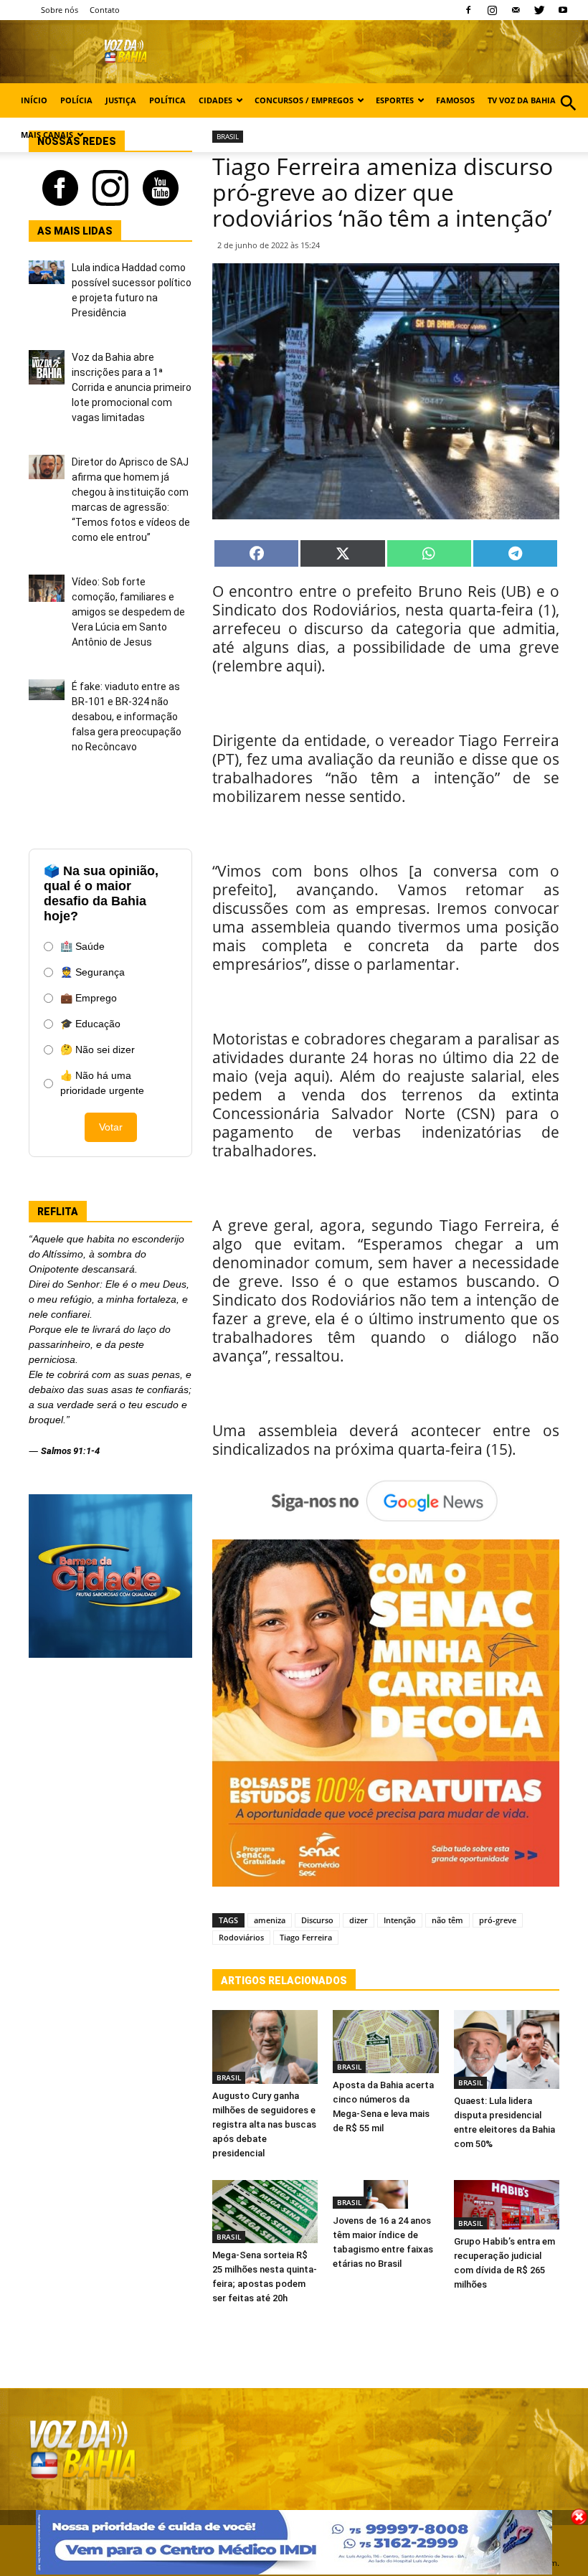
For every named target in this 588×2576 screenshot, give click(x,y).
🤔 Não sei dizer (98, 1049)
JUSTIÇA (121, 100)
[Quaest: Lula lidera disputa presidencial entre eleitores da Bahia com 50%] (507, 2049)
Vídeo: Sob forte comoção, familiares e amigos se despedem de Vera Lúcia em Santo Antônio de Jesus (128, 612)
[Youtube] (563, 10)
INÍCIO (34, 100)
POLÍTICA (167, 100)
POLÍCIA (76, 100)
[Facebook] (468, 10)
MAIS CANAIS (47, 135)
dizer (359, 1920)
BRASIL (229, 2077)
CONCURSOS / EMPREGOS (304, 100)
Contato (105, 10)
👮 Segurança (93, 972)
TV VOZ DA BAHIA (522, 100)
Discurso (317, 1920)
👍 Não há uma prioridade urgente (102, 1083)
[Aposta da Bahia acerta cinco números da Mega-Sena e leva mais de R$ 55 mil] (385, 2042)
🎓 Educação (90, 1024)
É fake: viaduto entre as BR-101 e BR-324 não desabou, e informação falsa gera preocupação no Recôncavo (127, 717)
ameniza (270, 1920)
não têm (447, 1920)
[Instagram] (492, 10)
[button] (568, 119)
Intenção (400, 1920)
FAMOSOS (455, 100)
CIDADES (215, 100)
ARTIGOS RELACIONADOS (284, 1981)
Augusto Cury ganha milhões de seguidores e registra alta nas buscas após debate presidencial (264, 2124)
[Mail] (516, 10)
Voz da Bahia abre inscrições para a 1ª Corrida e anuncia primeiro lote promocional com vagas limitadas (132, 387)
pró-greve (498, 1920)
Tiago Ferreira (306, 1937)
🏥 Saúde (82, 946)
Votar (111, 1127)
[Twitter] (539, 10)
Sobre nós (60, 10)
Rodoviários (241, 1937)
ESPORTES (395, 100)
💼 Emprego (89, 998)
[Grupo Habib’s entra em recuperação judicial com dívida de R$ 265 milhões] (507, 2205)
